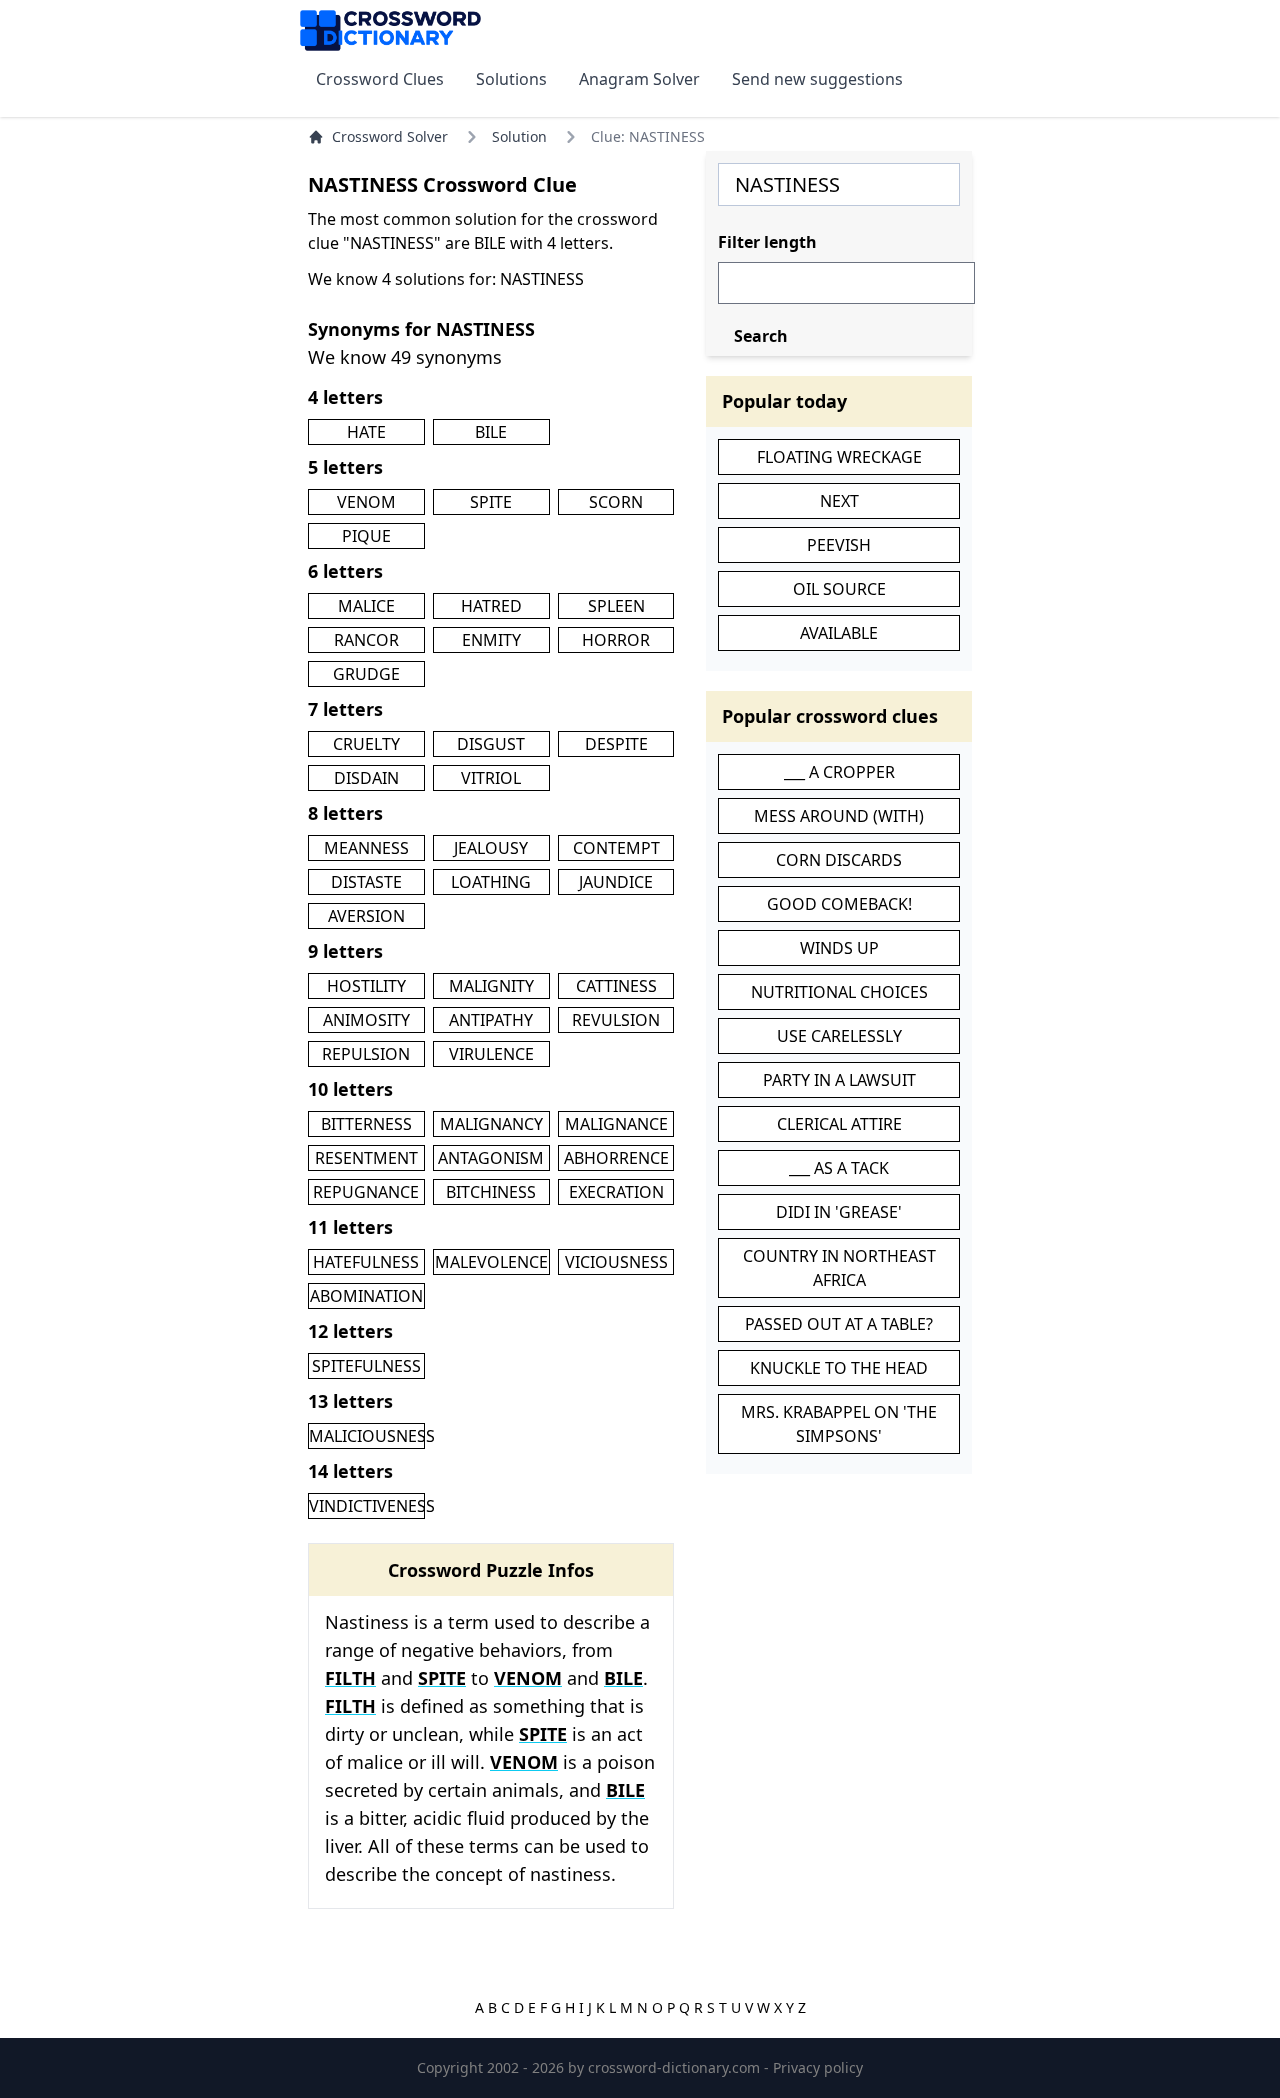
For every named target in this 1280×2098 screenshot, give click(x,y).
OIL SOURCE (839, 589)
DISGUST (491, 744)
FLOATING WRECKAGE (839, 457)
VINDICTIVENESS (372, 1506)
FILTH (350, 1678)
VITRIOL (491, 778)
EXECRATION (616, 1192)
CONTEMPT (616, 848)
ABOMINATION (366, 1296)
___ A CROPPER (839, 772)
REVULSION (616, 1020)
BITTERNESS (366, 1124)
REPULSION (366, 1054)
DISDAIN (366, 778)
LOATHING (491, 882)
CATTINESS (616, 986)
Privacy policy (818, 2067)
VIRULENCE (491, 1054)
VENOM (366, 502)
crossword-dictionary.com (676, 2067)
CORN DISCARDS (839, 860)
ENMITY (491, 640)
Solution (519, 136)
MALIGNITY (491, 986)
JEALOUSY (491, 848)
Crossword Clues (380, 79)
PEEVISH (839, 545)
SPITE (491, 502)
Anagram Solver (639, 79)
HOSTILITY (366, 986)
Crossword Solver (390, 136)
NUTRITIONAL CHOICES (839, 992)
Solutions (511, 79)
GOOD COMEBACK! (839, 904)
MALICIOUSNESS (372, 1436)
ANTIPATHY (491, 1020)
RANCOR (366, 640)
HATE (366, 432)
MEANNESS (366, 848)
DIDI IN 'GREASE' (839, 1212)
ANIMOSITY (366, 1020)
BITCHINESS (491, 1192)
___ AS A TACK (839, 1168)
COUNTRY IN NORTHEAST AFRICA (839, 1268)
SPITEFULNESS (366, 1366)
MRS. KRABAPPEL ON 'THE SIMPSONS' (839, 1424)
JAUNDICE (616, 882)
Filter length (767, 242)
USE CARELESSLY (839, 1036)
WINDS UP (839, 948)
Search (761, 336)
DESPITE (616, 744)
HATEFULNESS (366, 1262)
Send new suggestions (817, 79)
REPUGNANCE (366, 1192)
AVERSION (366, 916)
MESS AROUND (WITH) (839, 816)
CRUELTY (366, 744)
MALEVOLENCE (491, 1262)
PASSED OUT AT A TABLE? (839, 1324)
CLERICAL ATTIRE (839, 1124)
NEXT (839, 501)
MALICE (366, 606)
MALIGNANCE (616, 1124)
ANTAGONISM (491, 1158)
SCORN (616, 502)
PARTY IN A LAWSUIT (839, 1080)
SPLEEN (616, 606)
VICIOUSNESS (616, 1262)
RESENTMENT (366, 1158)
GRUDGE (366, 674)
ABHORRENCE (616, 1158)
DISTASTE (366, 882)
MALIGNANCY (491, 1124)
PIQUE (366, 536)
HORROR (616, 640)
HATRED (491, 606)
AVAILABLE (839, 633)
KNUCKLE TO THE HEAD (839, 1368)
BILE (491, 432)
